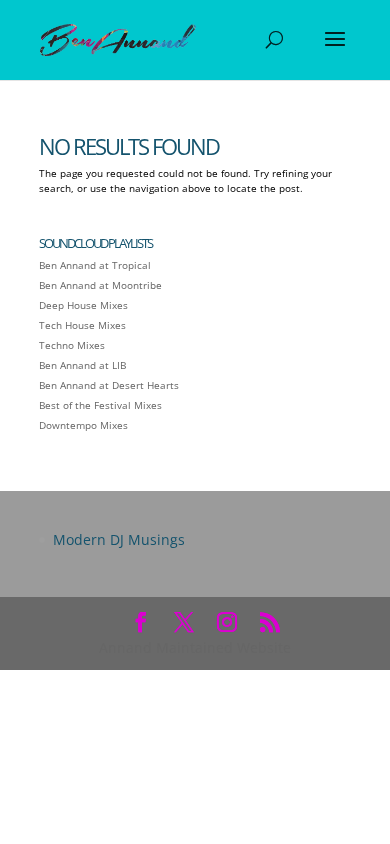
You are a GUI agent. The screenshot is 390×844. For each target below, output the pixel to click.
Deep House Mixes (83, 305)
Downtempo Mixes (83, 425)
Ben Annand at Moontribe (100, 285)
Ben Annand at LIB (82, 365)
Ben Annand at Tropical (95, 265)
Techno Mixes (72, 345)
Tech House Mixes (82, 325)
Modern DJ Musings (119, 539)
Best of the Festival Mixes (100, 405)
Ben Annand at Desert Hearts (109, 385)
